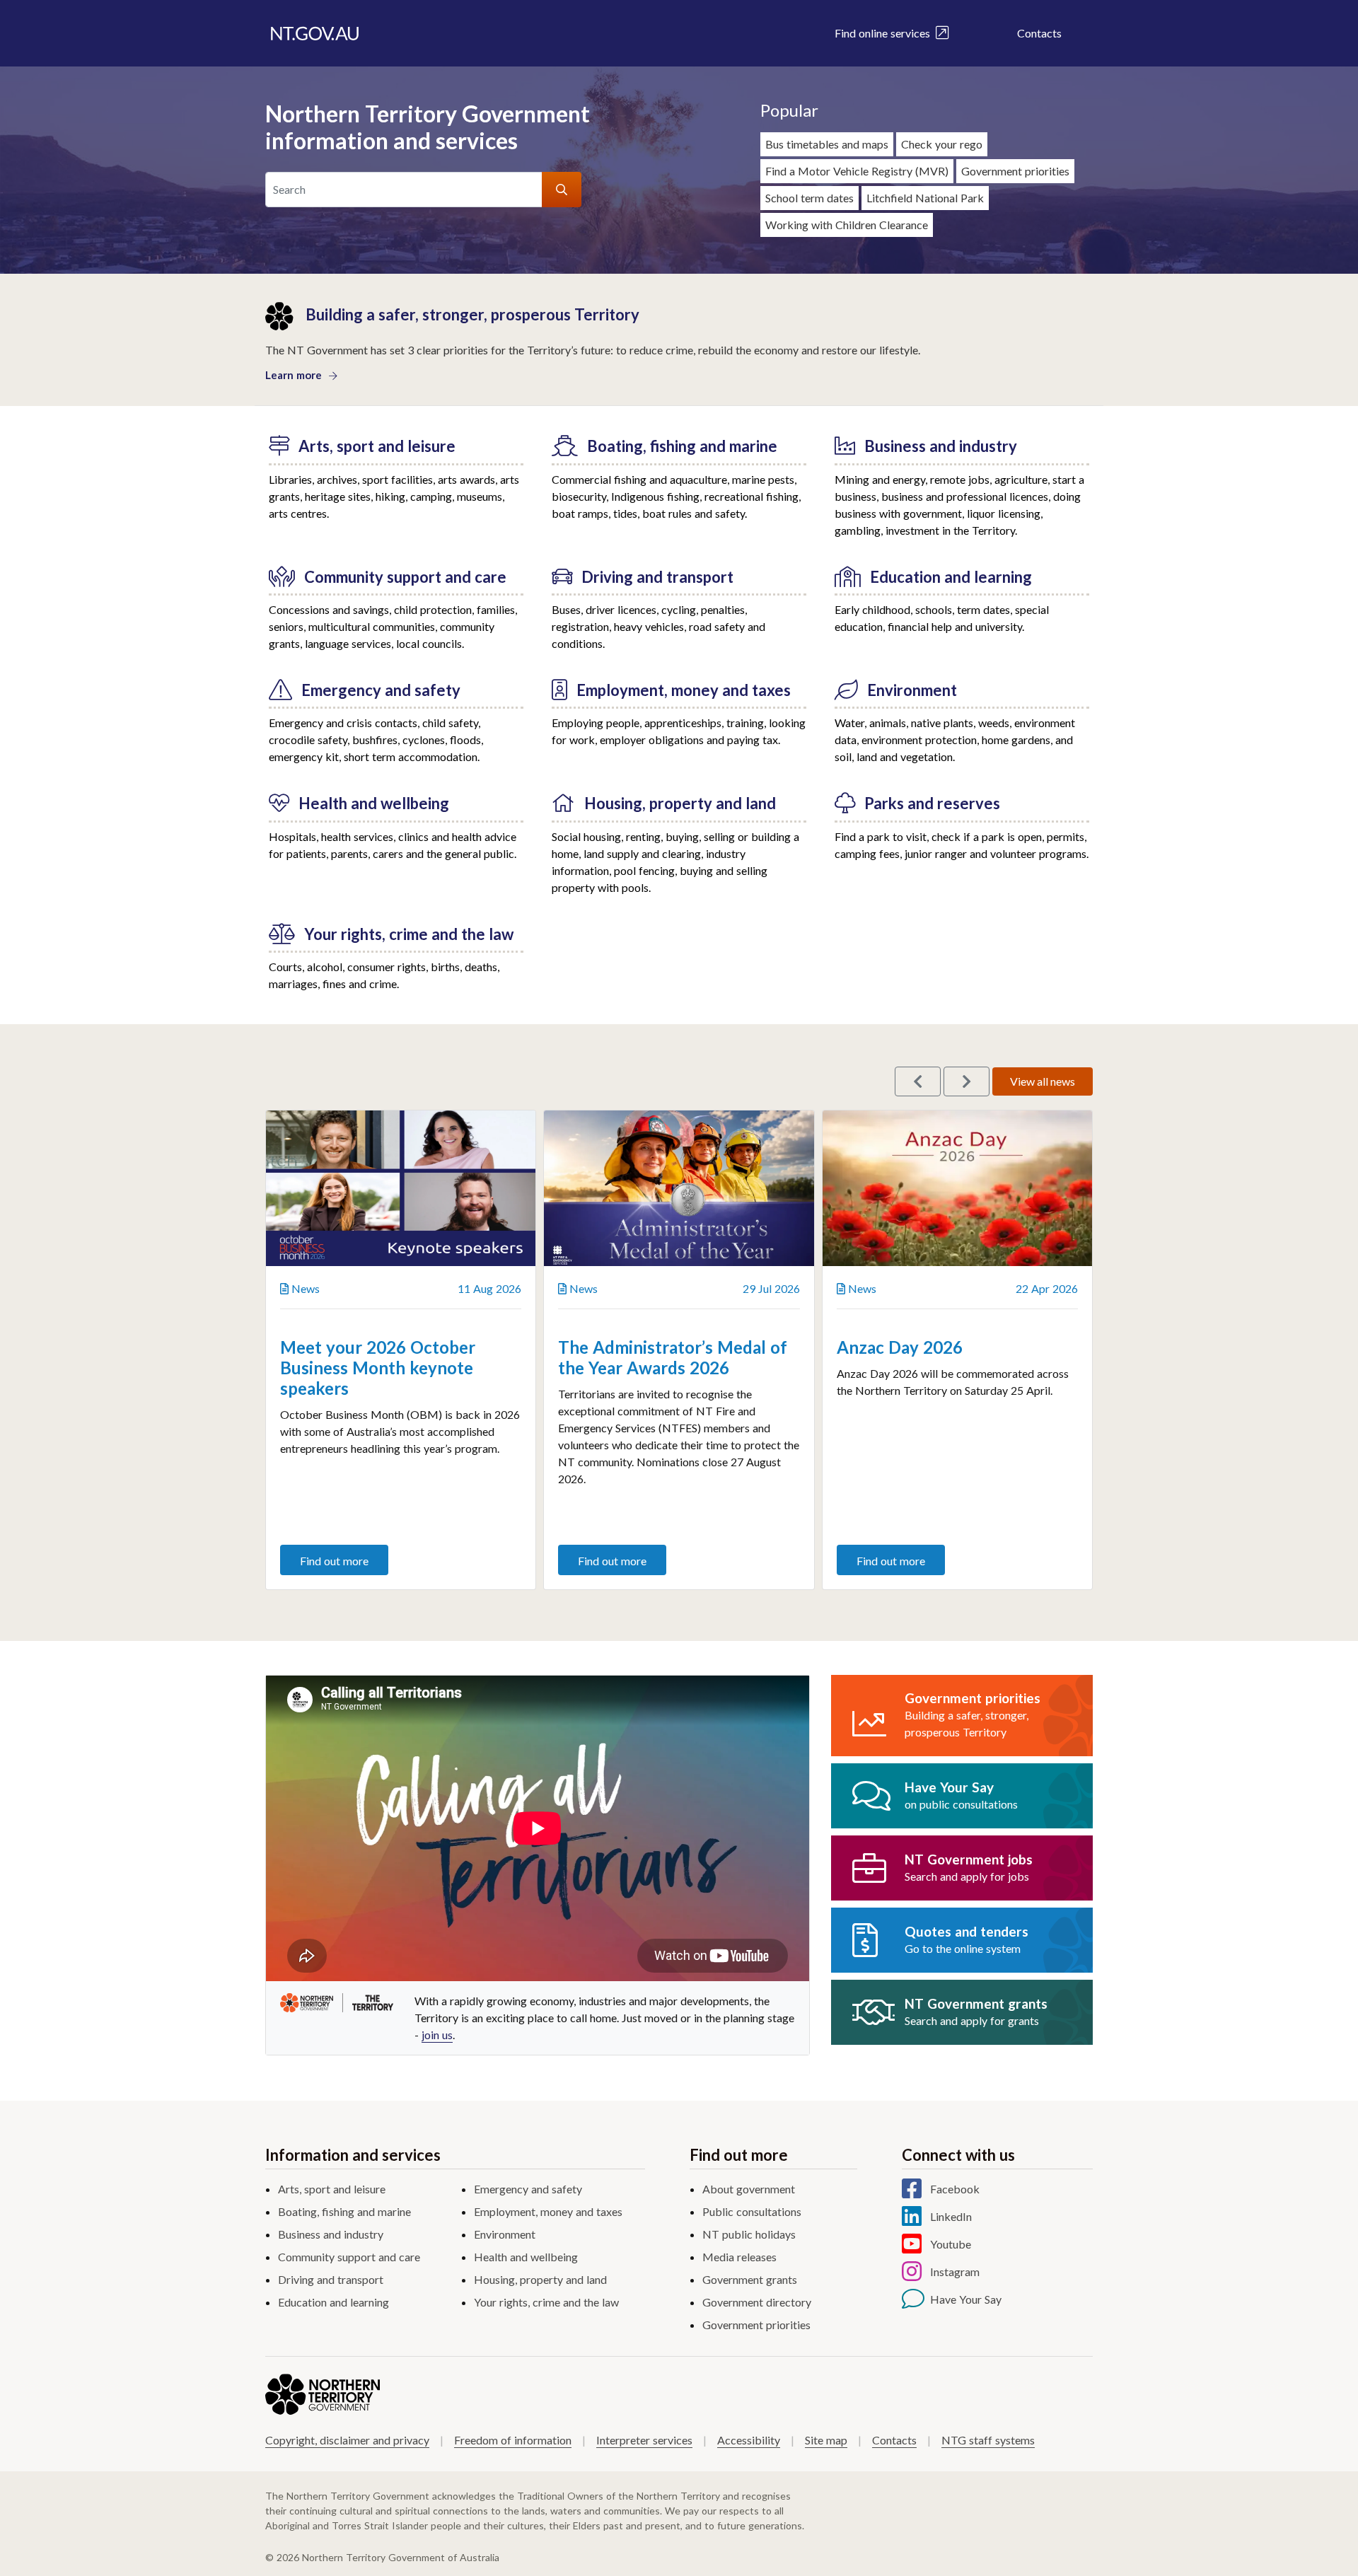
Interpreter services (644, 2440)
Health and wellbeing (526, 2257)
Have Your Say (966, 2299)
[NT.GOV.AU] (315, 33)
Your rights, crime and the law (546, 2302)
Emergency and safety (528, 2189)
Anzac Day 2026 (900, 1347)
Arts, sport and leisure (332, 2189)
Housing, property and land (540, 2279)
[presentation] (918, 1081)
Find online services (885, 33)
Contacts (1039, 33)
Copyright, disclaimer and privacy (347, 2440)
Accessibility (749, 2440)
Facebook (955, 2189)
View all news (1043, 1081)
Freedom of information (513, 2440)
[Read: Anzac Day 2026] (957, 1188)
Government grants (750, 2279)
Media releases (739, 2257)
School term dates (809, 198)
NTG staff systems (988, 2440)
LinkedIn (951, 2216)
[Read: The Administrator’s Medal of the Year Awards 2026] (679, 1188)
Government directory (757, 2302)
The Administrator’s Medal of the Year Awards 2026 (673, 1357)
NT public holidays (749, 2234)
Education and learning (333, 2302)
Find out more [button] (334, 1561)
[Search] (562, 190)
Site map (826, 2440)
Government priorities (1015, 171)
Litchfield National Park (925, 198)
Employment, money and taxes (548, 2211)
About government (749, 2189)
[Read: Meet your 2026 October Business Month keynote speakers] (401, 1188)
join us (437, 2035)
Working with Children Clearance (847, 225)
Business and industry (331, 2234)
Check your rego (942, 144)
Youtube (951, 2244)
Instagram (955, 2272)
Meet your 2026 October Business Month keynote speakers (378, 1368)
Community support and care (349, 2257)
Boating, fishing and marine (344, 2211)
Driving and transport (331, 2279)
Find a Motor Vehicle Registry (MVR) (857, 171)
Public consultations (752, 2211)
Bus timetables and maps (827, 144)
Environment (505, 2234)
